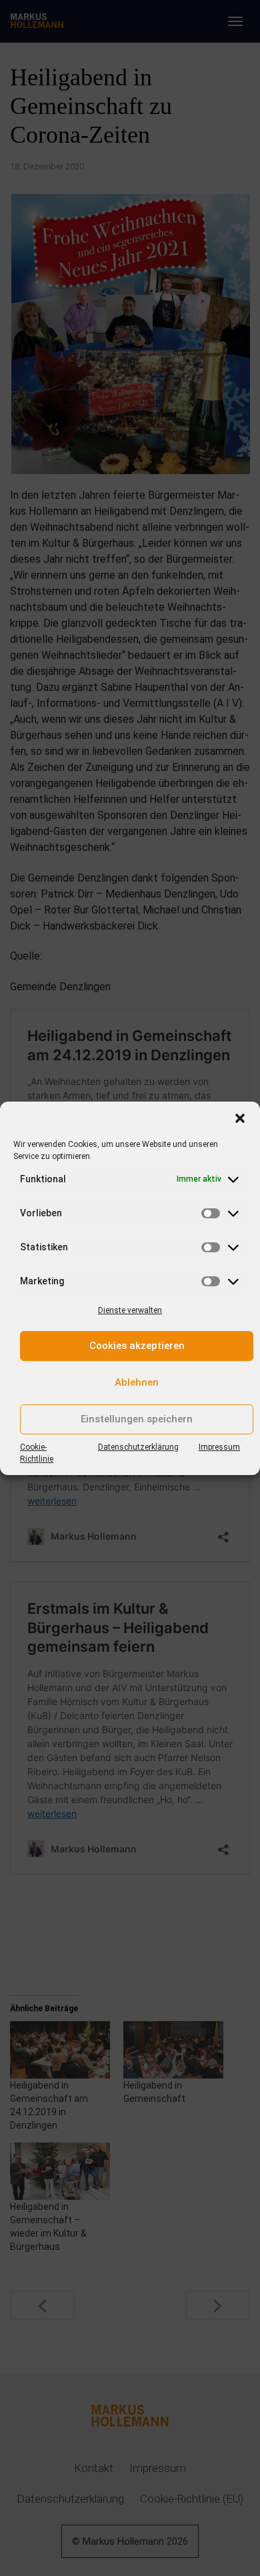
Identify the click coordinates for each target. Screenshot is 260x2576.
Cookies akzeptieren (137, 1346)
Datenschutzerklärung (138, 1447)
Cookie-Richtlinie (37, 1453)
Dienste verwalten (130, 1310)
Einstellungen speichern (137, 1419)
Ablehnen (137, 1382)
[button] (240, 1118)
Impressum (219, 1447)
